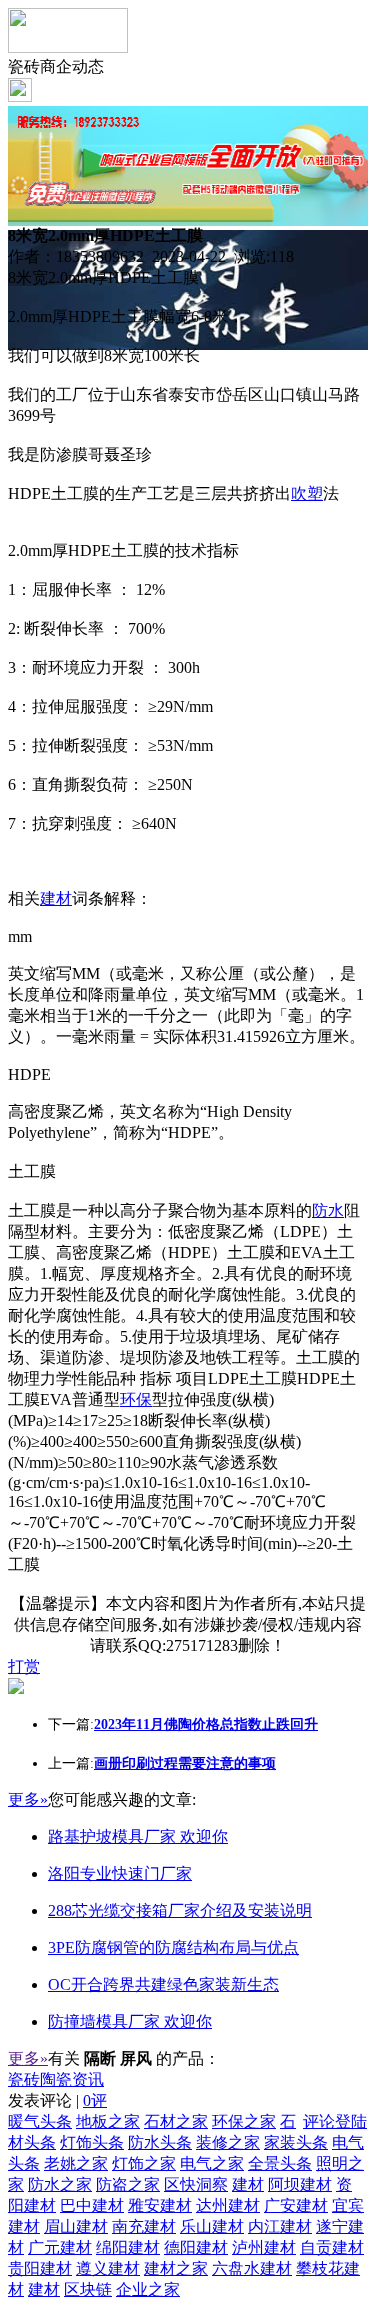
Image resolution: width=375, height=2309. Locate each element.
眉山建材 (76, 2226)
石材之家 (176, 2121)
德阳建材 (196, 2247)
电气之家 (212, 2163)
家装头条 (296, 2142)
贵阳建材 (40, 2268)
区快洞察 (196, 2184)
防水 (328, 1210)
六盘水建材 (252, 2268)
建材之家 (176, 2268)
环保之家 (244, 2121)
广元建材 (60, 2247)
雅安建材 (160, 2205)
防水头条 (160, 2142)
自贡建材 (332, 2247)
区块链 (88, 2289)
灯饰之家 (144, 2163)
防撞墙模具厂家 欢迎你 (130, 2021)
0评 (95, 2100)
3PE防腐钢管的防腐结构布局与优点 (173, 1947)
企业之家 (148, 2289)
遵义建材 (108, 2268)
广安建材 (296, 2205)
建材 (56, 898)
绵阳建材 (128, 2247)
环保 (136, 1399)
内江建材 (280, 2226)
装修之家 (228, 2142)
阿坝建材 (300, 2184)
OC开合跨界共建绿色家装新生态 (163, 1984)
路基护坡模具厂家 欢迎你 (138, 1836)
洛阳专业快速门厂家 (120, 1873)
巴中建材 (92, 2205)
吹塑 (307, 493)
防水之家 (60, 2184)
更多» (28, 1799)
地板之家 (108, 2121)
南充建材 (144, 2226)
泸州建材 (264, 2247)
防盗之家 (128, 2184)
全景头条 (280, 2163)
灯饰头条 (92, 2142)
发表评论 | (57, 2100)
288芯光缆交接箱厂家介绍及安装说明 (180, 1910)
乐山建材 (212, 2226)
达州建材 (228, 2205)
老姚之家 (76, 2163)
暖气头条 (40, 2121)
